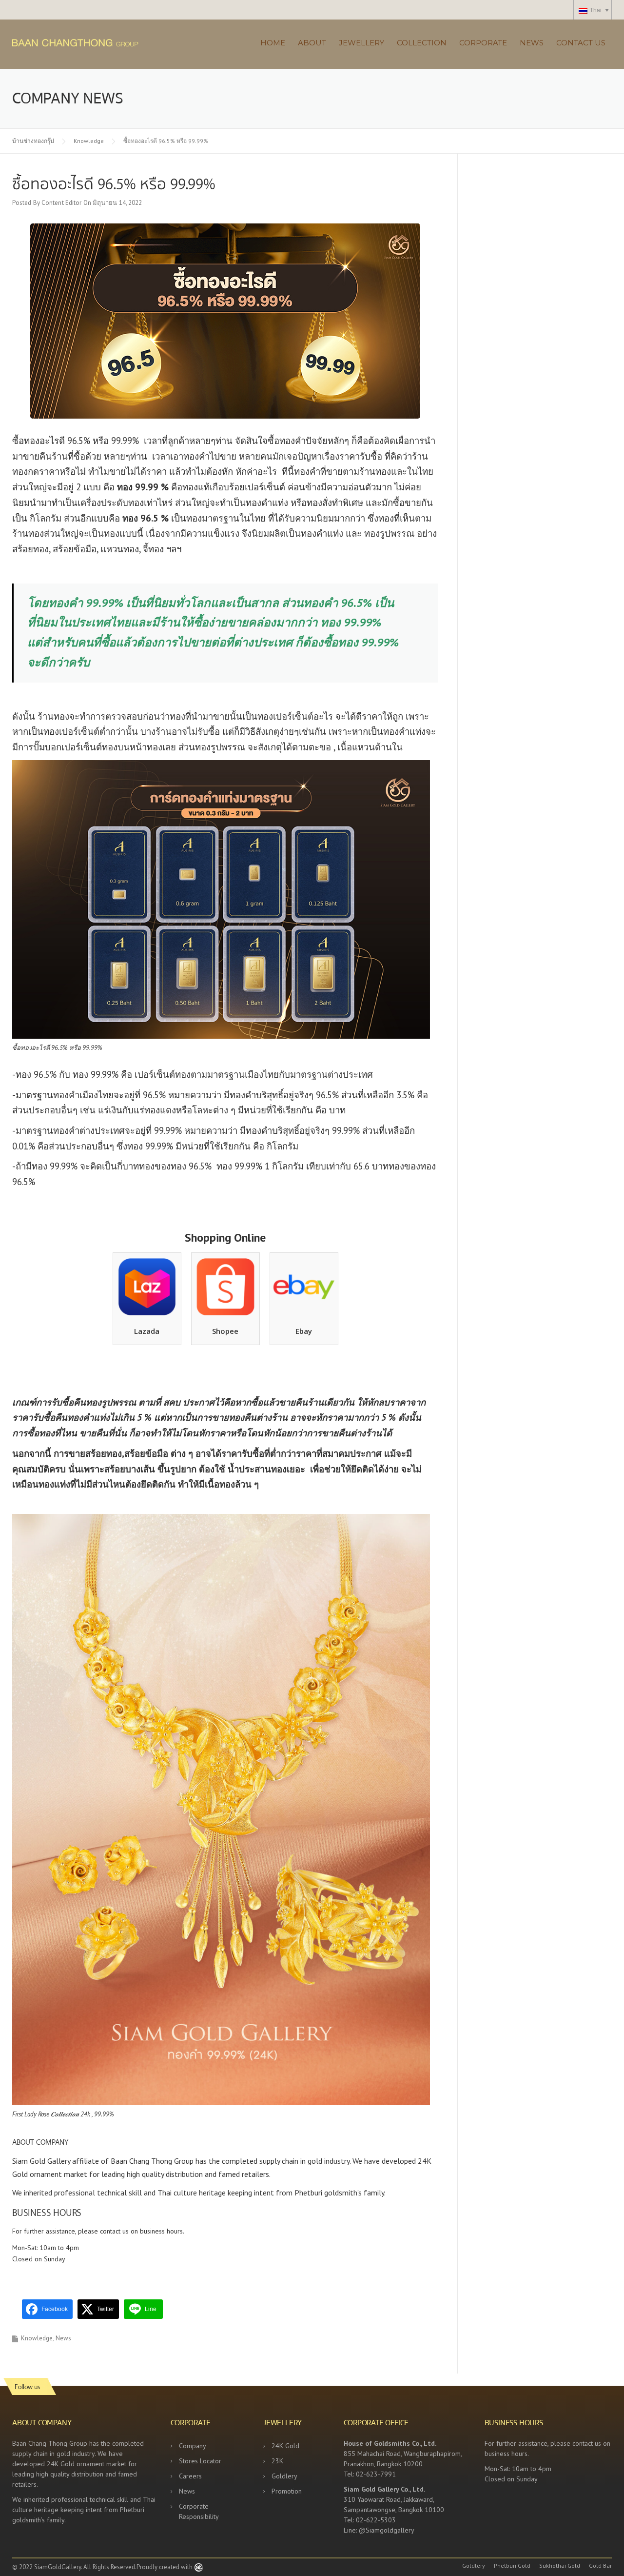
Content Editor (61, 203)
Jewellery (361, 43)
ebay (304, 1331)
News (532, 43)
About (312, 43)
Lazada (147, 1331)
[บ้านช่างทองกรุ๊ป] (102, 42)
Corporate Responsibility (199, 2511)
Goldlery (284, 2476)
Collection (422, 43)
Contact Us (581, 43)
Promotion (287, 2491)
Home (273, 43)
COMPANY (52, 2142)
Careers (190, 2476)
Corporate (483, 43)
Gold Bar (600, 2566)
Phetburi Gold (512, 2566)
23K (277, 2461)
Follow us (27, 2386)
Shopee (225, 1331)
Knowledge (37, 2338)
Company (193, 2446)
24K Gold (285, 2446)
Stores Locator (200, 2461)
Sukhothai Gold (560, 2566)
